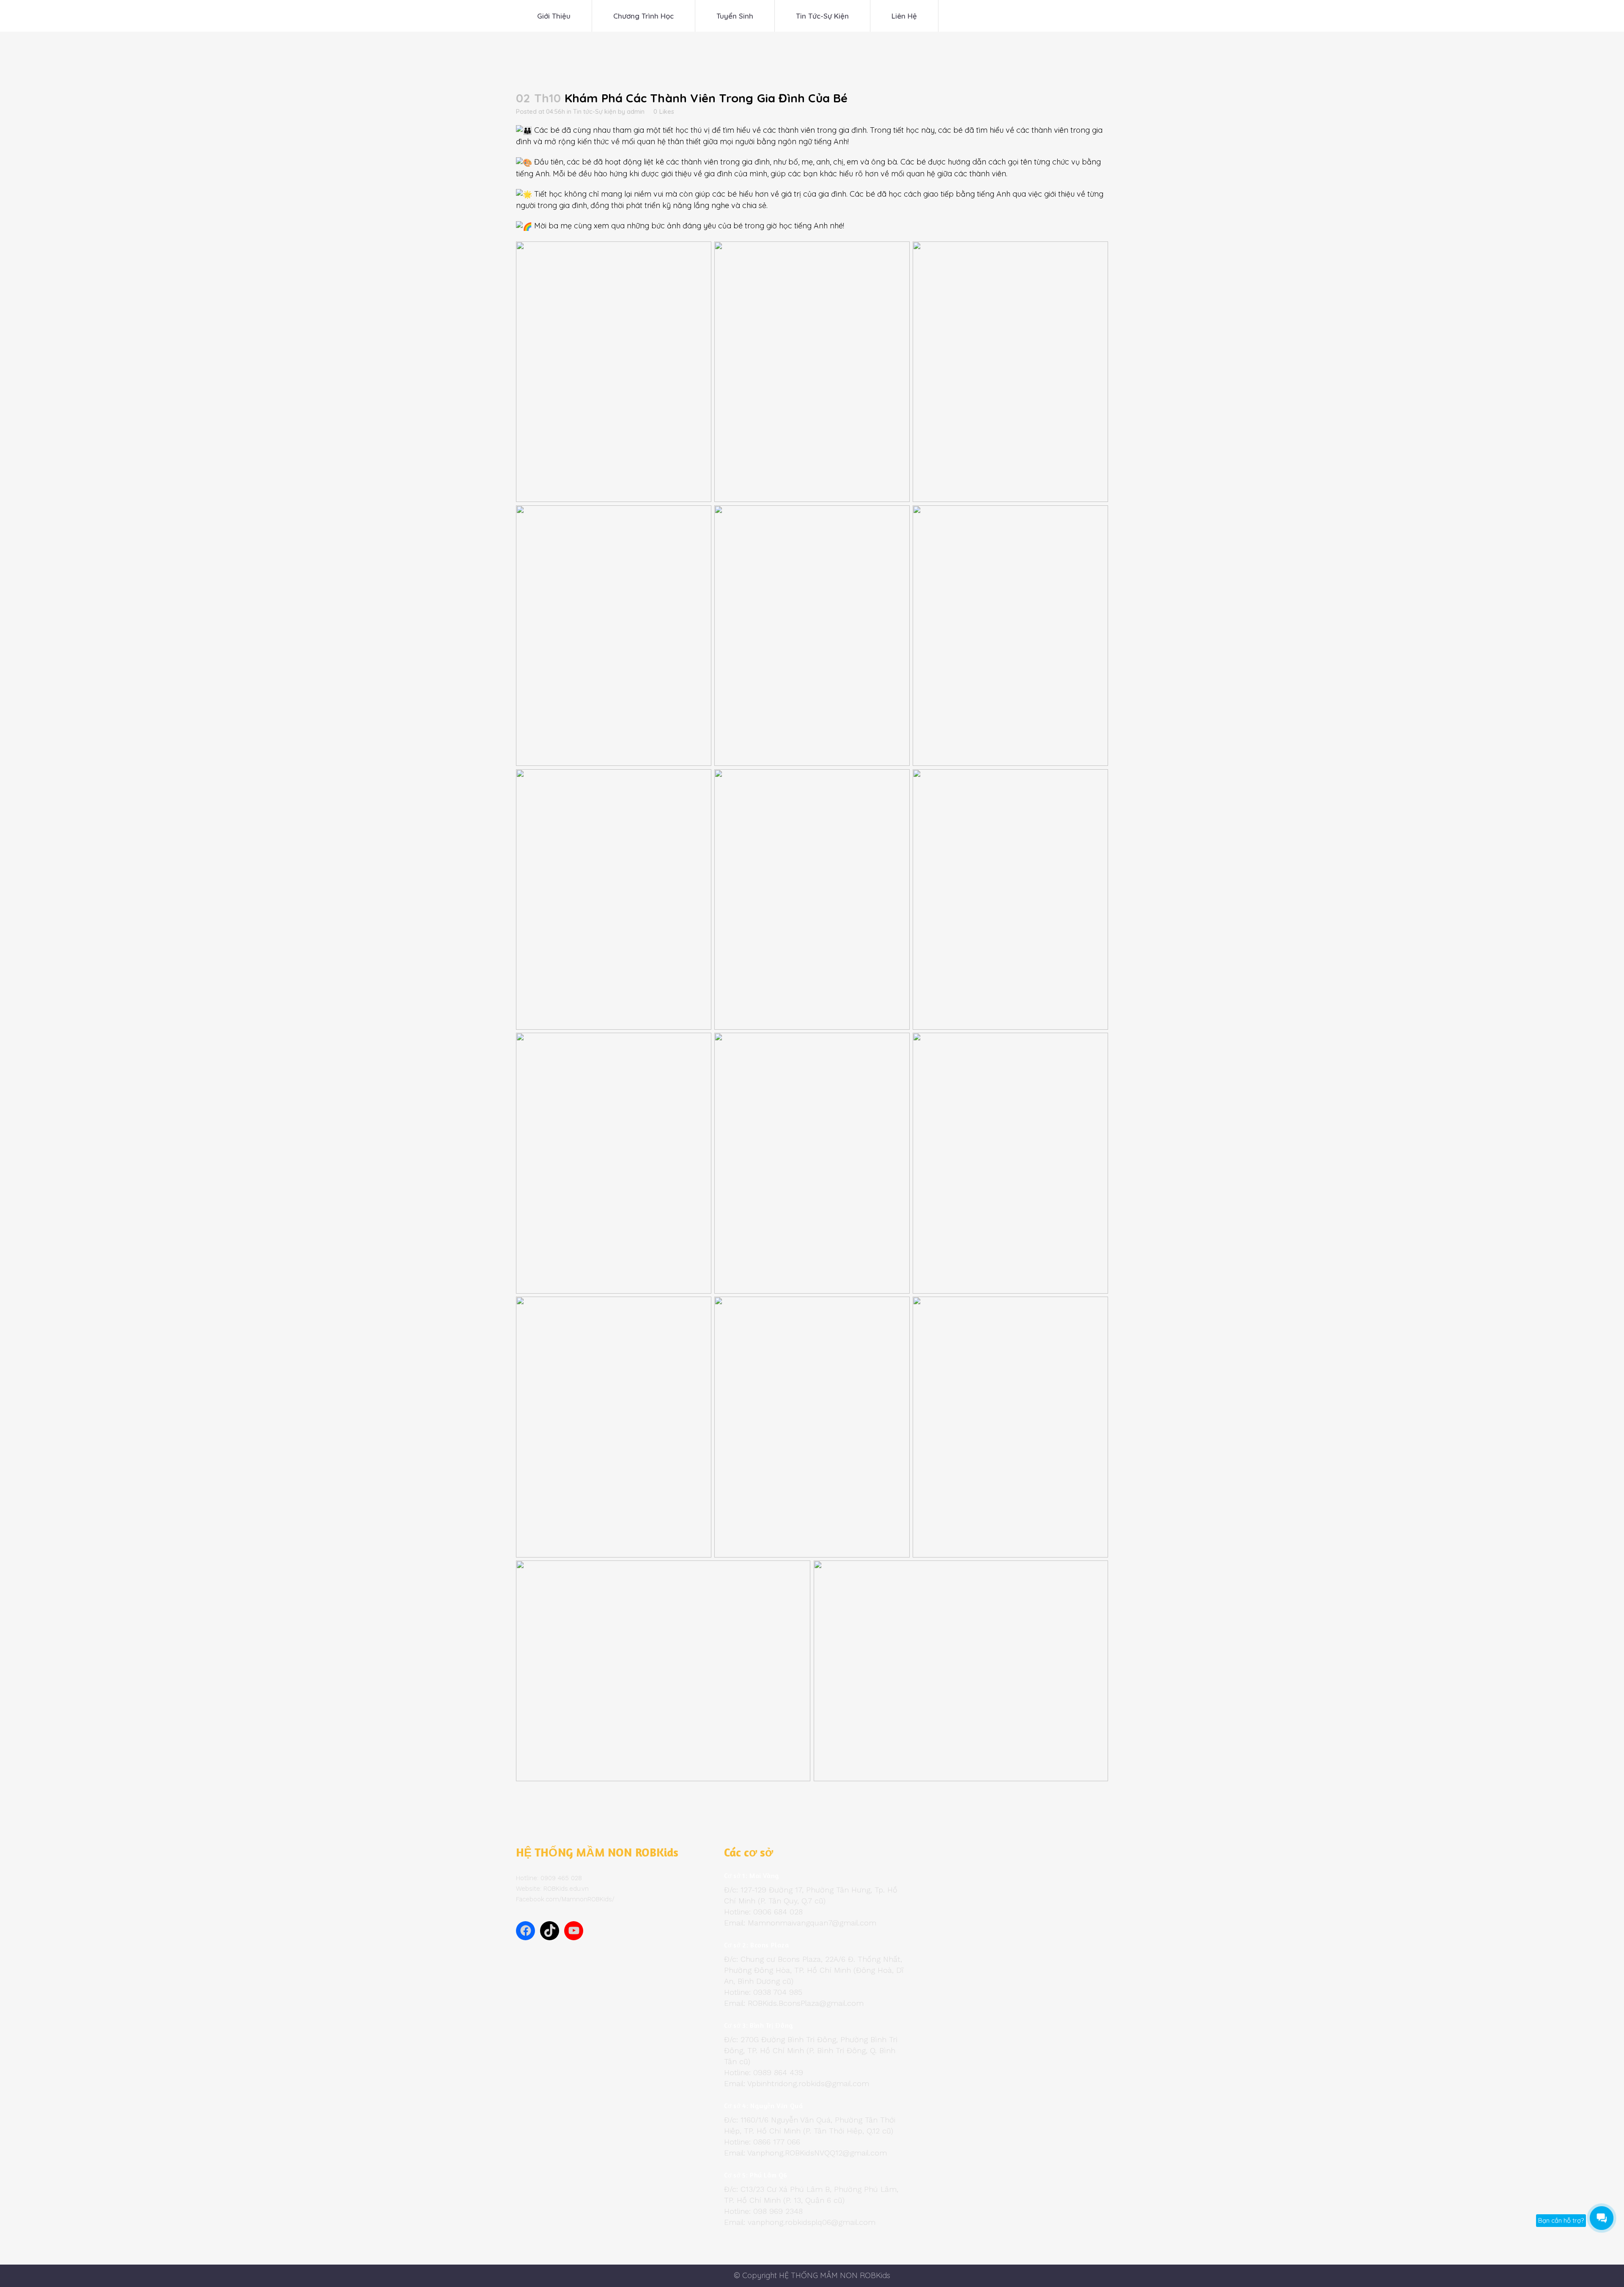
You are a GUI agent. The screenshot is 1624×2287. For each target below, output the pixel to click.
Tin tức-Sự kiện (595, 111)
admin (636, 111)
